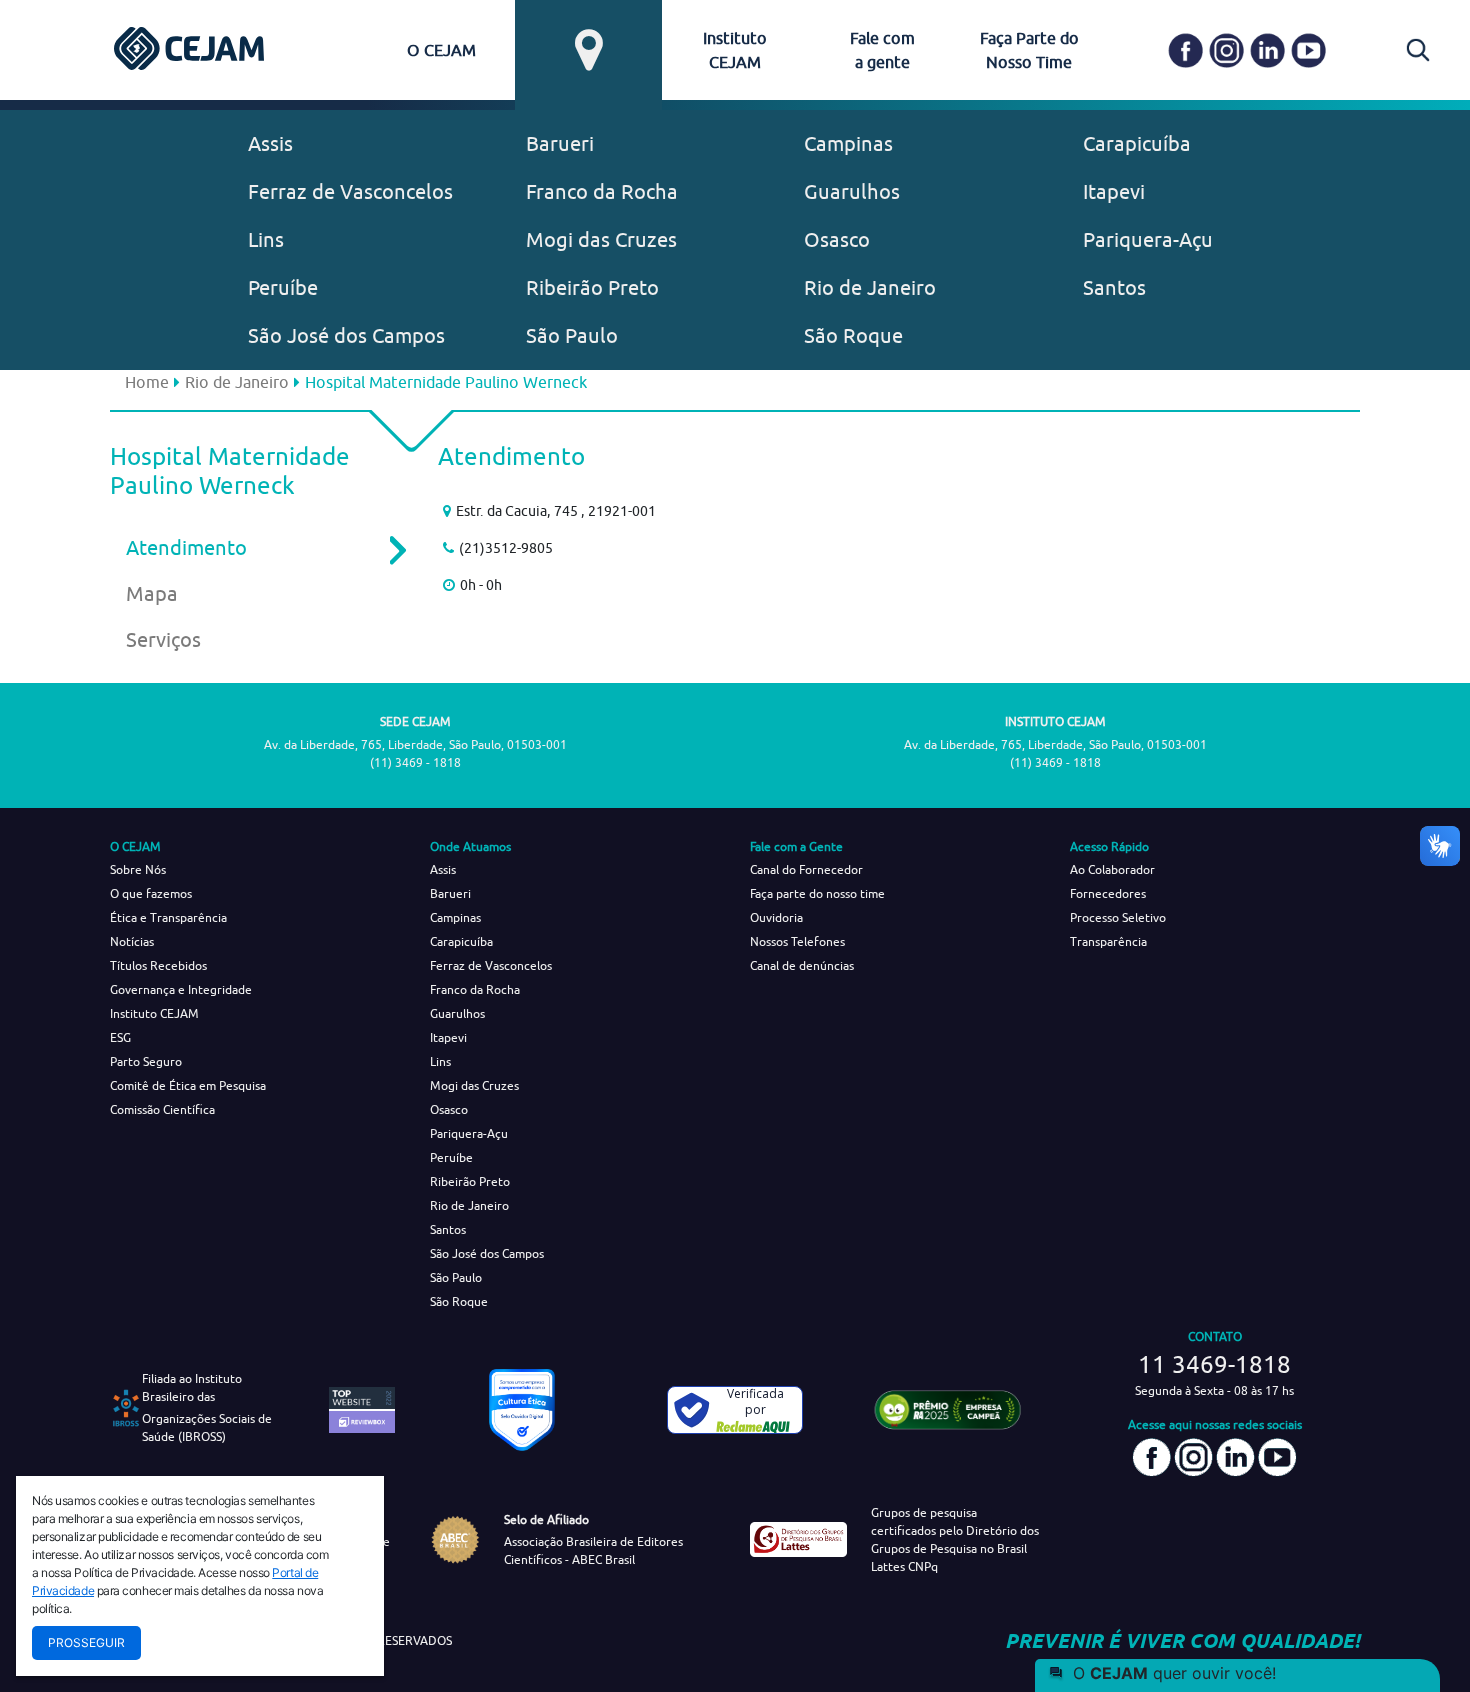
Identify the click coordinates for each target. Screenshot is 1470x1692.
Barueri (560, 143)
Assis (270, 143)
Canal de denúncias (802, 965)
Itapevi (1114, 191)
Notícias (132, 941)
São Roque (853, 335)
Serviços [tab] (163, 639)
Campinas (848, 143)
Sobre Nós (138, 869)
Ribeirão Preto (592, 287)
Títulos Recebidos (158, 965)
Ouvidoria (776, 917)
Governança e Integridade (181, 989)
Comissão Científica (162, 1109)
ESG (120, 1037)
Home (147, 382)
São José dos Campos (346, 335)
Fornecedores (1108, 893)
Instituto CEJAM (154, 1013)
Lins (266, 239)
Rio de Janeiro (870, 287)
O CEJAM (441, 50)
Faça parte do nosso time (817, 893)
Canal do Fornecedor (806, 869)
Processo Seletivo (1118, 917)
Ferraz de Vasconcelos (350, 191)
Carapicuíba (1137, 143)
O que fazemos (151, 893)
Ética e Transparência (168, 917)
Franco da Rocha (602, 191)
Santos (1114, 287)
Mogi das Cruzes (601, 239)
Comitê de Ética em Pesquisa (188, 1085)
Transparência (1108, 941)
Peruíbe (283, 287)
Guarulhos (852, 191)
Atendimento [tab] (186, 547)
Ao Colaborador (1112, 869)
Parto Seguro (146, 1061)
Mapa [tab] (152, 593)
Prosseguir (86, 1642)
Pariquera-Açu (1148, 239)
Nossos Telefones (797, 941)
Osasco (837, 239)
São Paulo (572, 335)
